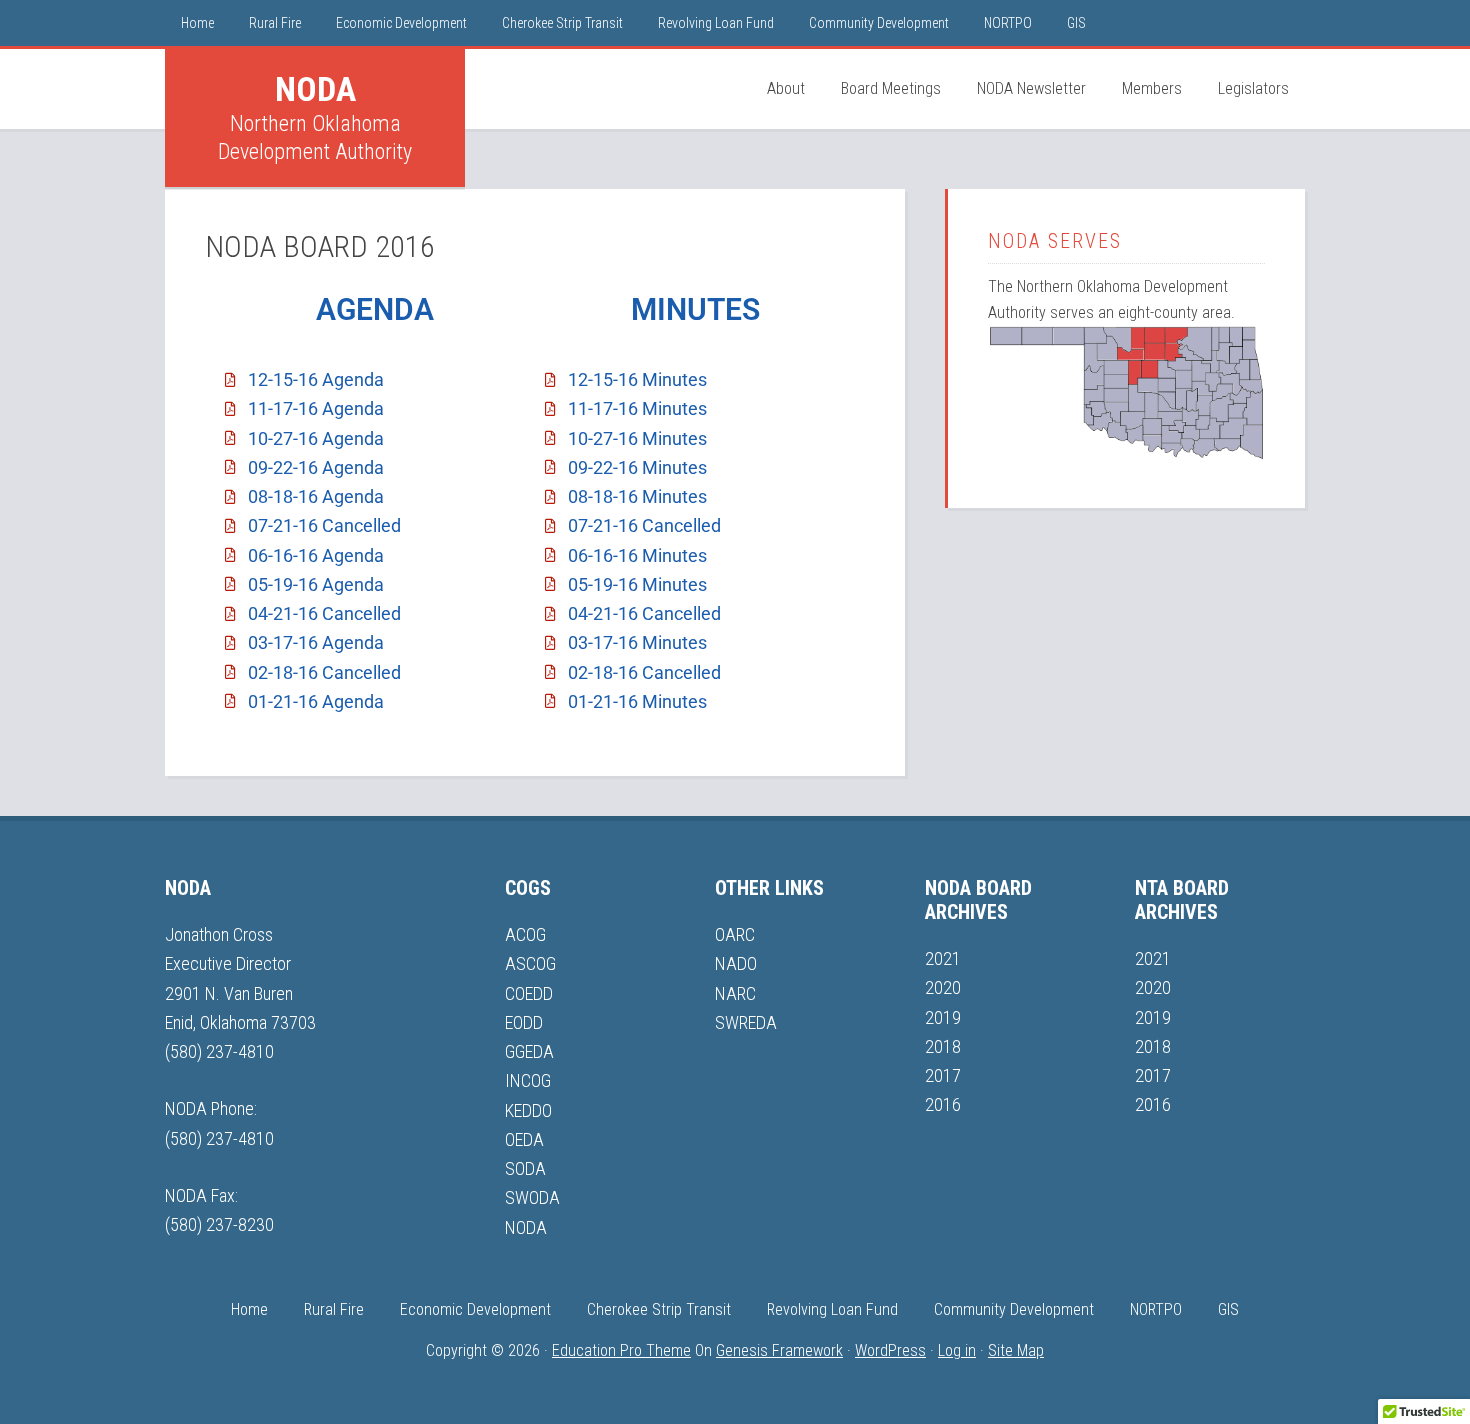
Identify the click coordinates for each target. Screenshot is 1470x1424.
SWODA (532, 1197)
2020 (943, 987)
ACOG (525, 934)
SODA (525, 1168)
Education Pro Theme (621, 1350)
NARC (735, 993)
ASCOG (530, 963)
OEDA (524, 1139)
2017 (943, 1075)
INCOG (528, 1080)
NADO (736, 963)
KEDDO (528, 1110)
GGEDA (529, 1051)
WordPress (890, 1350)
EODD (524, 1022)
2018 (943, 1046)
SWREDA (746, 1022)
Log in (957, 1350)
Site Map (1016, 1350)
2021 (943, 958)
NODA (315, 89)
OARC (735, 934)
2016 (943, 1104)
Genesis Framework (779, 1350)
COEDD (529, 993)
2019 (943, 1017)
